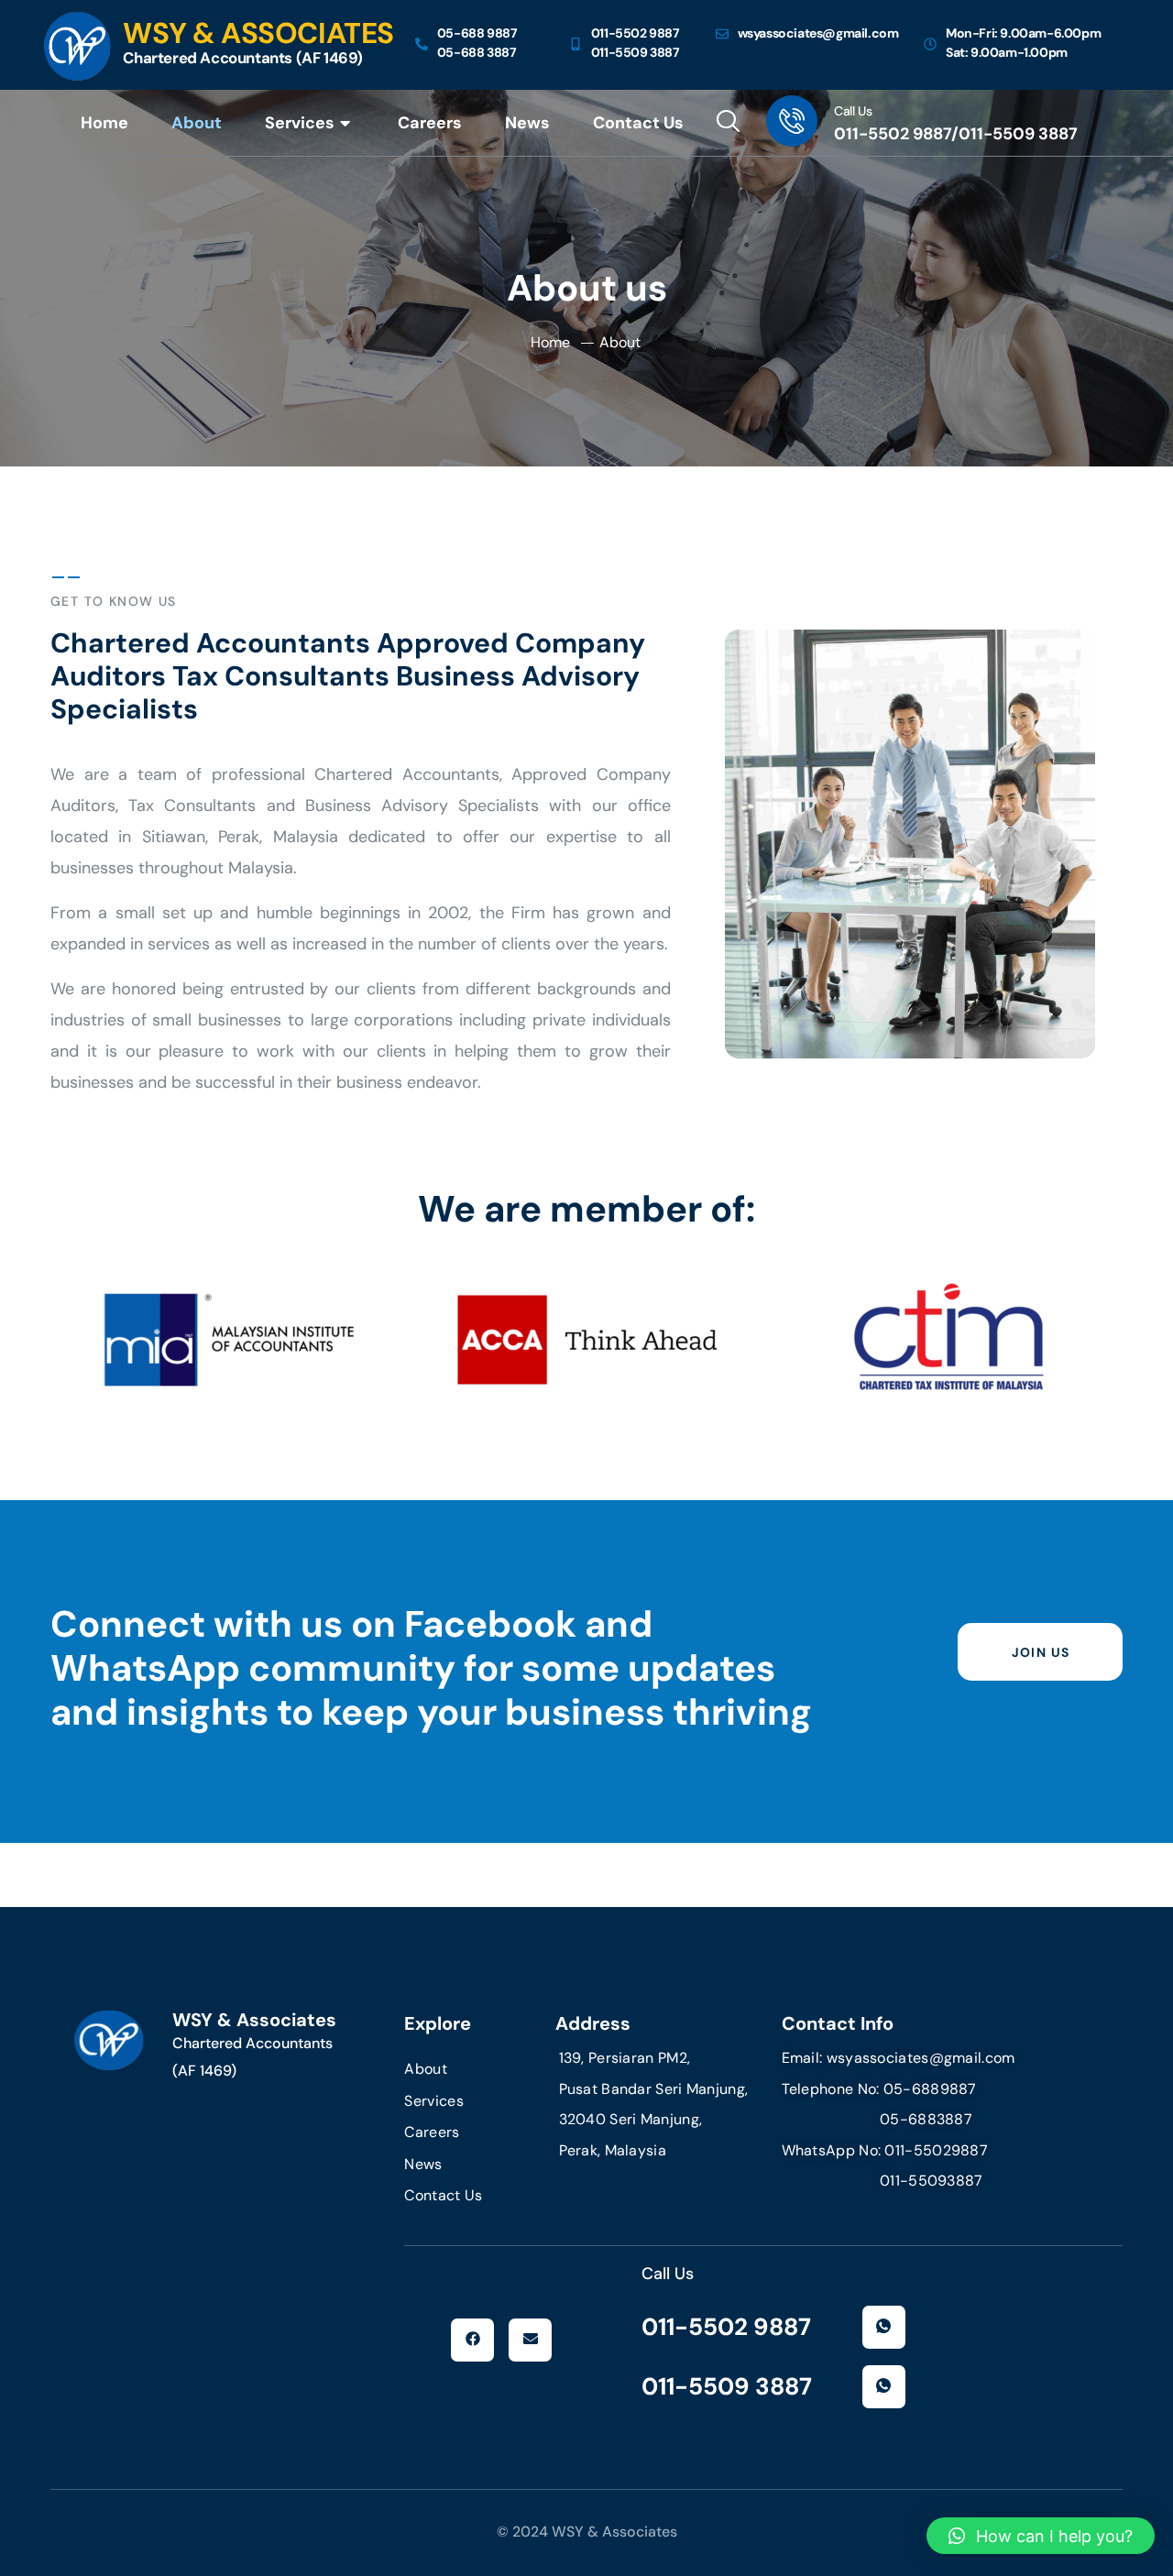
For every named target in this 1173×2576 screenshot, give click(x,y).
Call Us (853, 111)
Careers (430, 123)
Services (300, 123)
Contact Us (638, 123)
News (527, 123)
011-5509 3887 (727, 2386)
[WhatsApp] (884, 2327)
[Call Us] (792, 121)
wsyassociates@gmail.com (921, 2058)
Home (104, 123)
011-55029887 (936, 2150)
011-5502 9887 (726, 2327)
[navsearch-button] (728, 123)
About (197, 123)
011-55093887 (882, 2181)
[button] (1041, 2536)
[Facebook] (472, 2340)
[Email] (530, 2340)
